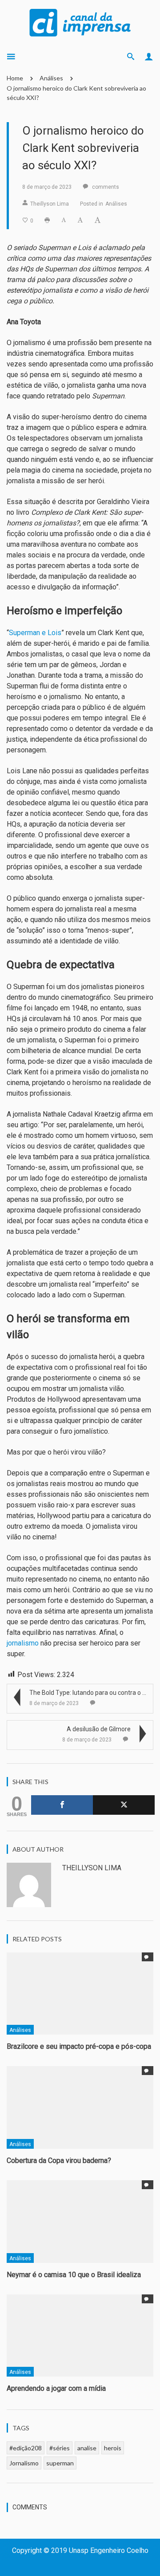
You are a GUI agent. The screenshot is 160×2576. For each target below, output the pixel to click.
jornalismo (23, 1643)
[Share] (62, 1805)
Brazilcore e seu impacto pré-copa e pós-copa (79, 2046)
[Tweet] (124, 1805)
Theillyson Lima (50, 204)
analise (87, 2448)
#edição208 (26, 2448)
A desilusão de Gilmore (99, 1729)
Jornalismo (24, 2463)
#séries (60, 2448)
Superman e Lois (35, 633)
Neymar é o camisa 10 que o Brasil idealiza (74, 2275)
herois (113, 2448)
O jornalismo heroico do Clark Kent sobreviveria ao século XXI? (76, 93)
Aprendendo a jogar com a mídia (57, 2388)
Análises (51, 78)
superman (60, 2463)
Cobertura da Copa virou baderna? (59, 2161)
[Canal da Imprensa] (80, 22)
